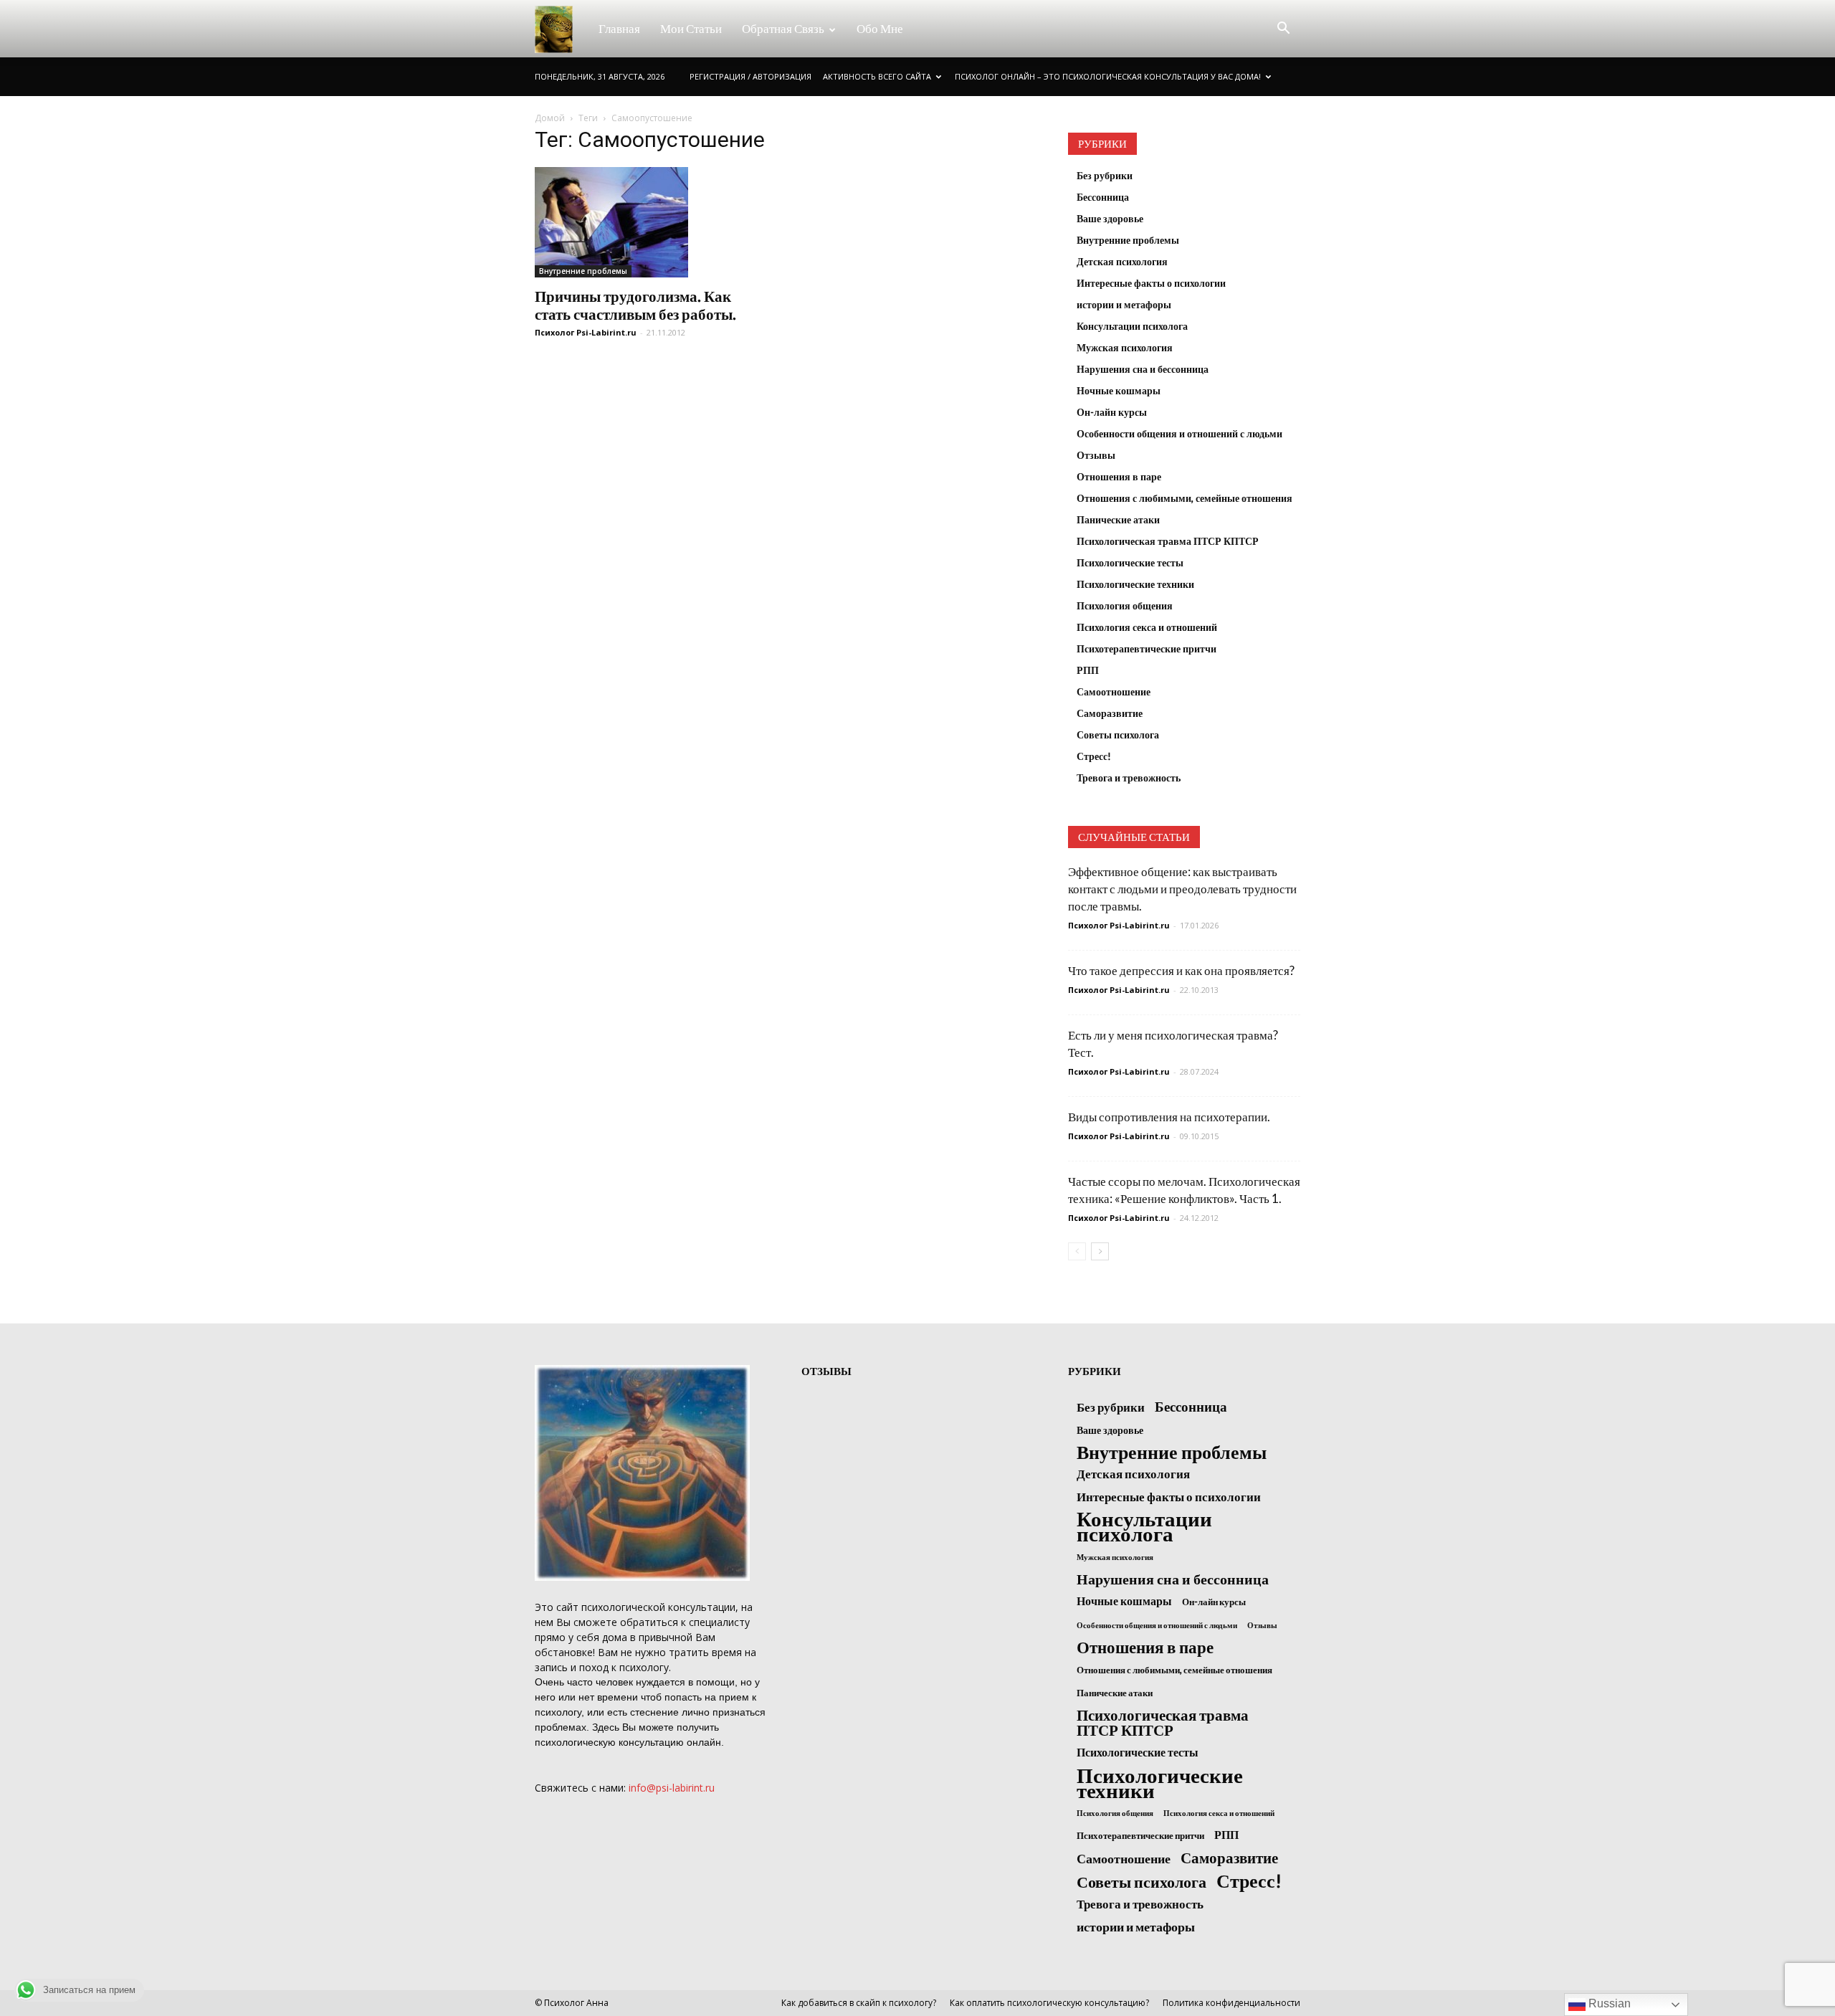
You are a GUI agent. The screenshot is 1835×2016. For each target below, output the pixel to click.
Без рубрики (1105, 175)
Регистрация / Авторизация (750, 76)
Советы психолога (1118, 734)
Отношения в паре (1119, 476)
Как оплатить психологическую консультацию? (1049, 2003)
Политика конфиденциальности (1231, 2003)
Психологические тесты (1130, 562)
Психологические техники (1135, 584)
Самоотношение (1114, 691)
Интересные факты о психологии (1151, 283)
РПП (1088, 670)
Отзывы (1096, 455)
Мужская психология (1125, 347)
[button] (1283, 29)
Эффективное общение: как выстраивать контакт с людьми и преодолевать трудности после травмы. (1182, 889)
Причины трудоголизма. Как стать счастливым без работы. (635, 305)
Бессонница (1103, 197)
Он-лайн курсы (1112, 412)
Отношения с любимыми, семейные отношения (1185, 498)
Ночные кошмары (1119, 390)
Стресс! (1094, 756)
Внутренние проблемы (583, 271)
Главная (619, 28)
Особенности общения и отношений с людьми (1179, 433)
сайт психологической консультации (646, 1607)
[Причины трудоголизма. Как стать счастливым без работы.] (651, 222)
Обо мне (880, 28)
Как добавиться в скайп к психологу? (859, 2003)
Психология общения (1125, 605)
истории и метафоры (1124, 304)
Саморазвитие (1110, 713)
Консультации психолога (1132, 326)
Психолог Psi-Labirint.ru (586, 332)
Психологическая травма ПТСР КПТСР (1168, 541)
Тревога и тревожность (1129, 778)
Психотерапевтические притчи (1147, 648)
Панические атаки (1118, 519)
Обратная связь (783, 28)
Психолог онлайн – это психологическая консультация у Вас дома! (1108, 76)
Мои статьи (691, 28)
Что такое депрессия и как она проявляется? (1181, 970)
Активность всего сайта (877, 76)
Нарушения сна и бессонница (1143, 369)
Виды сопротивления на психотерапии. (1169, 1117)
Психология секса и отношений (1147, 627)
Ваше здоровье (1110, 218)
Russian (1608, 2003)
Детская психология (1122, 261)
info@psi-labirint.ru (672, 1788)
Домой (550, 118)
